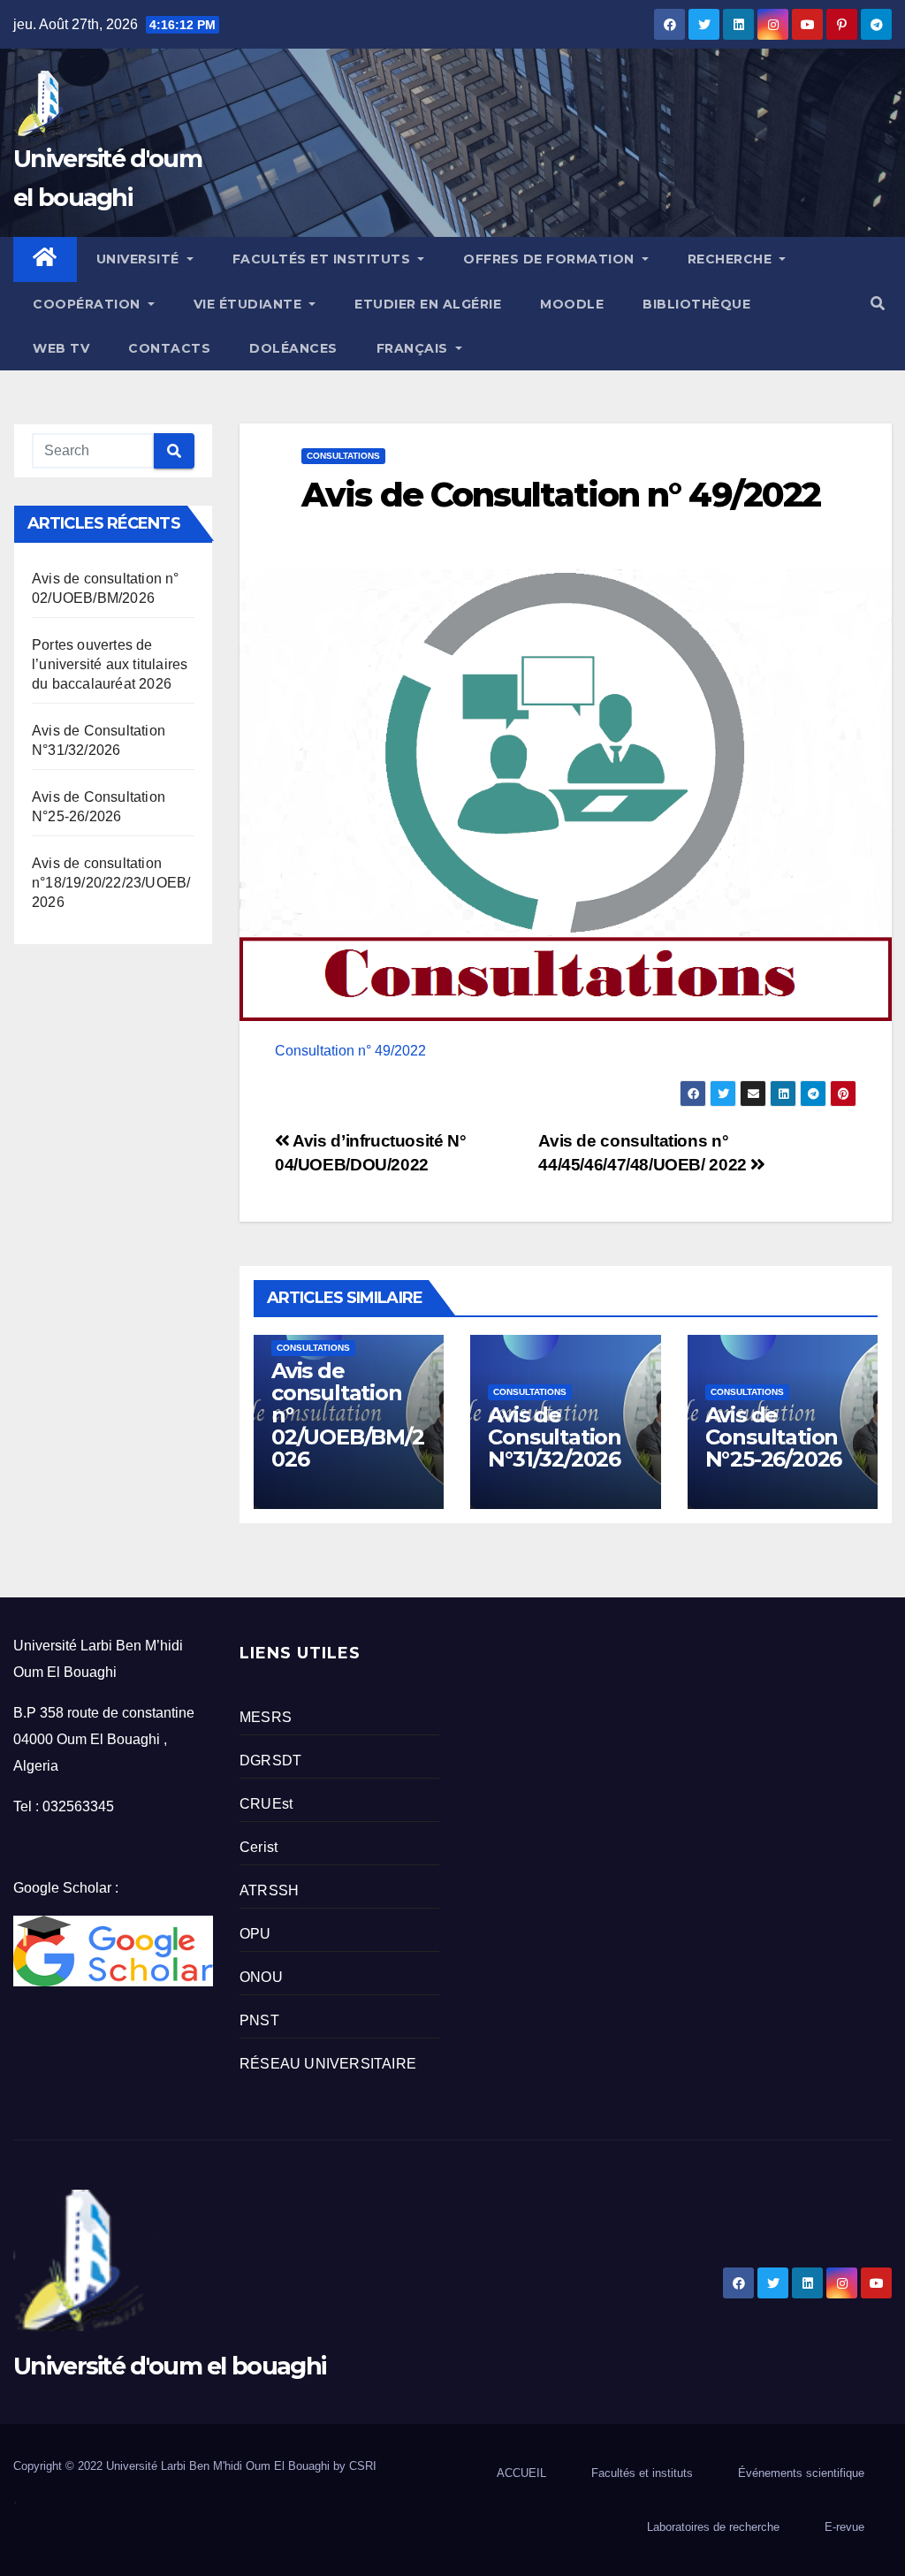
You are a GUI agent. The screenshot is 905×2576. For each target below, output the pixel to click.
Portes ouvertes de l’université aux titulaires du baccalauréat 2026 (110, 664)
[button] (878, 304)
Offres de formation (551, 259)
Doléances (293, 348)
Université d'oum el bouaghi (169, 2366)
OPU (255, 1934)
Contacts (169, 348)
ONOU (261, 1977)
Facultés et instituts (642, 2473)
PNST (259, 2020)
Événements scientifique (801, 2473)
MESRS (266, 1717)
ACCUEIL (521, 2473)
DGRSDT (270, 1761)
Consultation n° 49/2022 (350, 1051)
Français (414, 348)
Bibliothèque (696, 304)
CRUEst (266, 1804)
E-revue (844, 2527)
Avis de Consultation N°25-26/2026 (774, 1437)
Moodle (572, 304)
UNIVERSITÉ (140, 259)
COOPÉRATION (88, 304)
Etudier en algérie (428, 304)
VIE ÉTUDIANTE (250, 304)
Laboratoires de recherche (713, 2527)
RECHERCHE (732, 259)
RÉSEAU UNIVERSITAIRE (328, 2064)
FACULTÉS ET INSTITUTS (323, 259)
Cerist (259, 1847)
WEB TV (61, 348)
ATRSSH (269, 1890)
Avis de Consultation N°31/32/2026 (555, 1437)
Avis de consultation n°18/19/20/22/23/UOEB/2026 (111, 883)
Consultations (343, 456)
